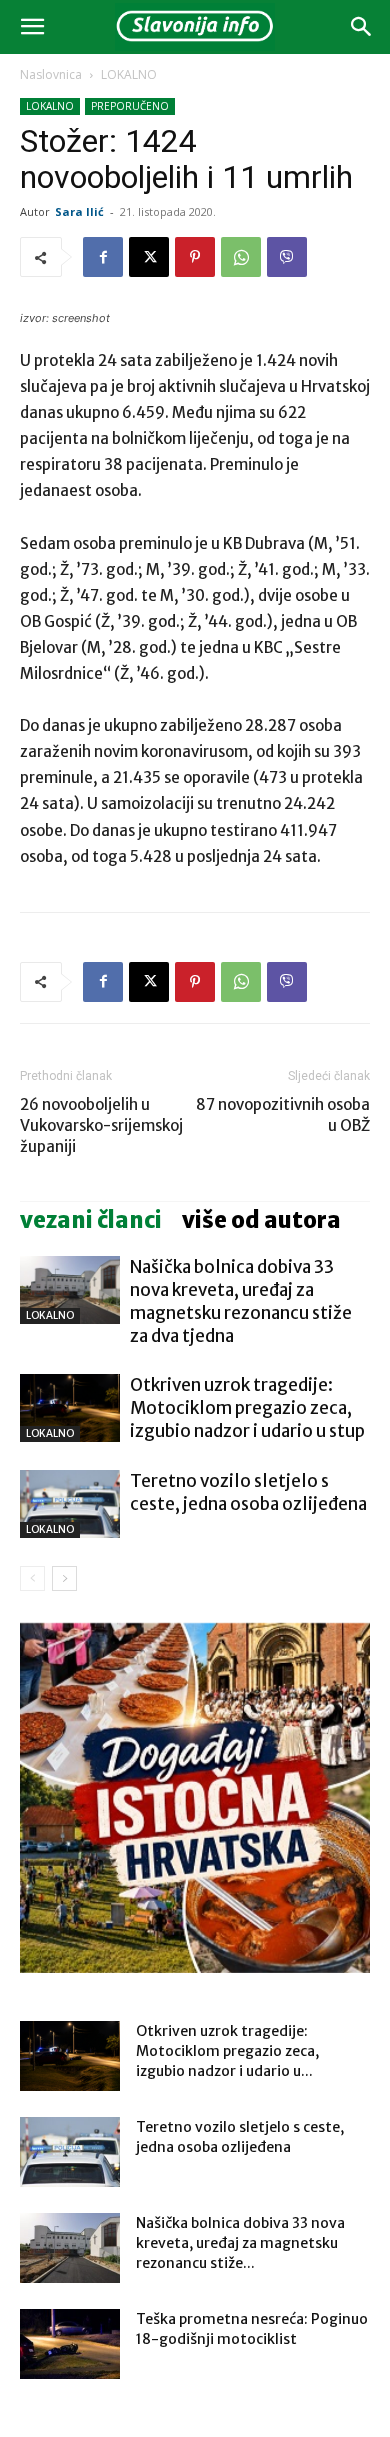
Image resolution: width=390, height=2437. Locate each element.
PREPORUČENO (130, 106)
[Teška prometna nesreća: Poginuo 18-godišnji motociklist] (70, 2344)
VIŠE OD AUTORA (261, 1220)
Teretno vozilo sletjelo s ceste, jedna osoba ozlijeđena (248, 1492)
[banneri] (195, 1798)
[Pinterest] (195, 257)
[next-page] (64, 1578)
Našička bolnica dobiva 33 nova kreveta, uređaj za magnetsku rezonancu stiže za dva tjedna (241, 1301)
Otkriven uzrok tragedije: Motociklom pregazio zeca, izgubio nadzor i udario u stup (247, 1408)
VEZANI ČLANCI (91, 1220)
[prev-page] (32, 1578)
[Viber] (287, 257)
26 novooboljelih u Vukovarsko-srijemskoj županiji (101, 1125)
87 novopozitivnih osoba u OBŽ (283, 1115)
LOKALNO (129, 74)
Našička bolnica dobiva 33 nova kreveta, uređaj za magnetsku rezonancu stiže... (240, 2243)
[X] (149, 257)
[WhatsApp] (241, 257)
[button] (32, 27)
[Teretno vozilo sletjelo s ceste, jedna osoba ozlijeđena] (70, 1504)
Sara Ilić (79, 211)
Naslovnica (51, 74)
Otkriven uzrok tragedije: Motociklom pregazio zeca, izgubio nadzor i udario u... (227, 2051)
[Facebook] (103, 257)
